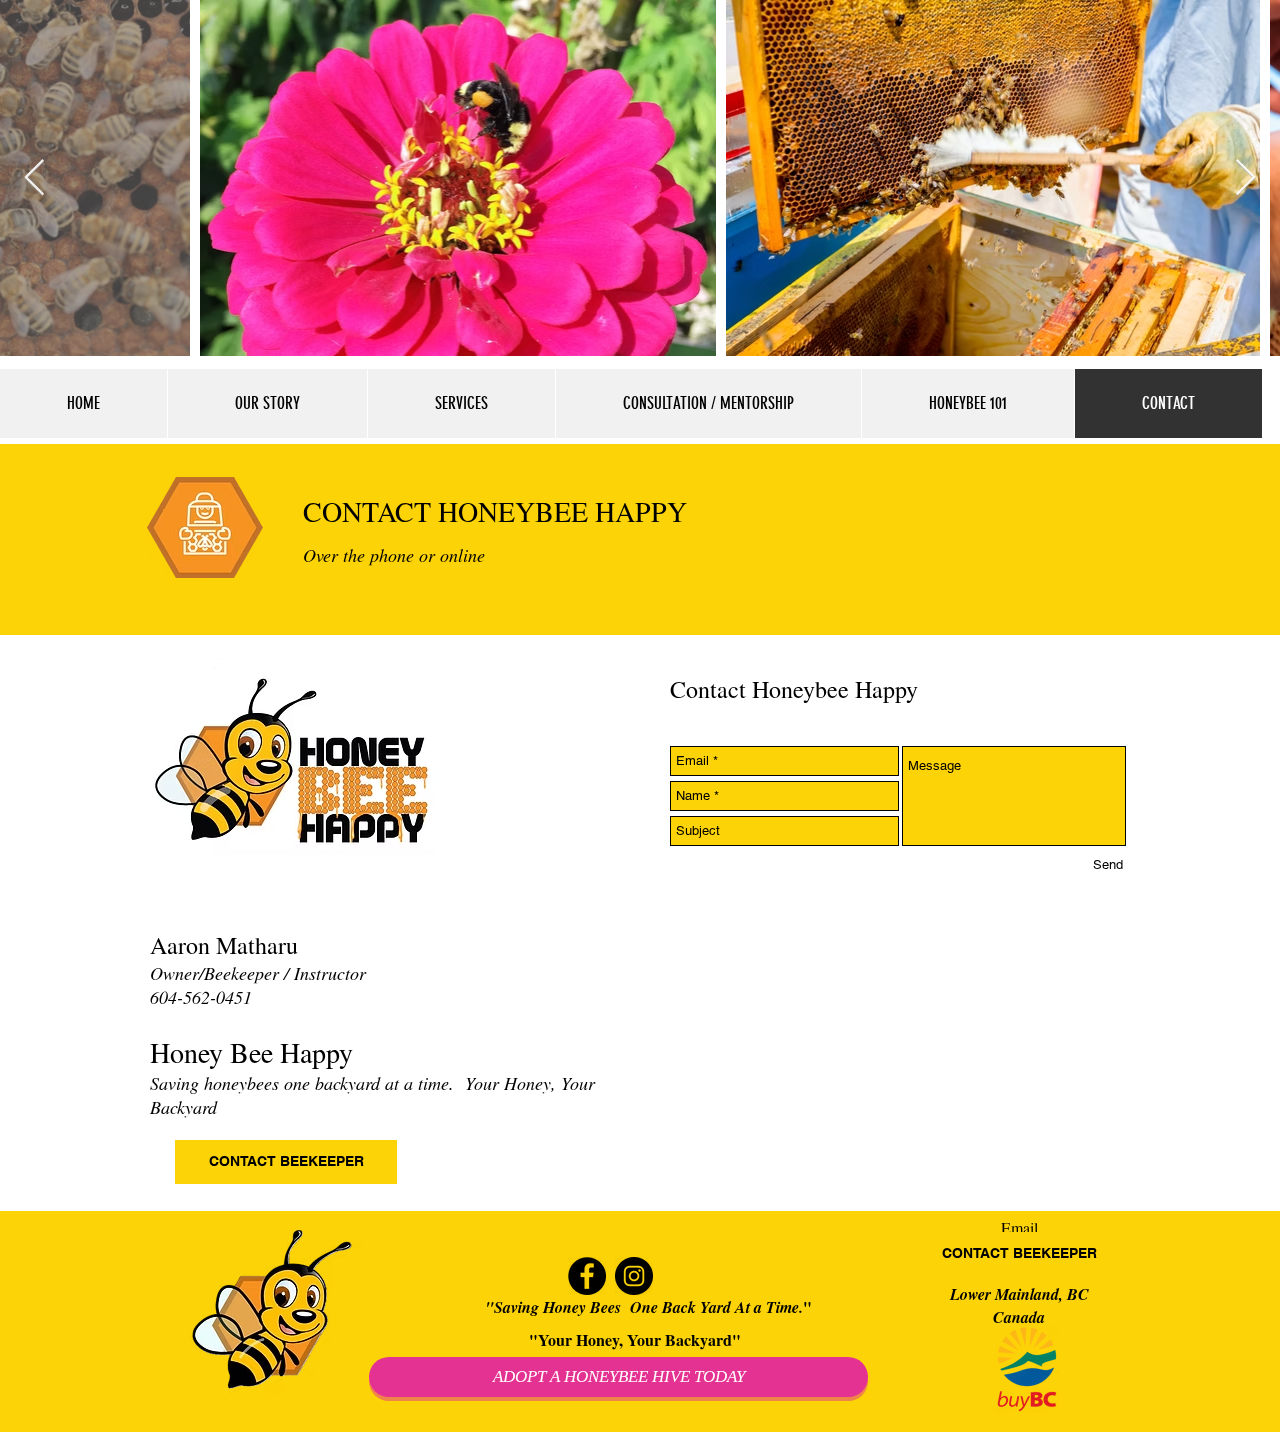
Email (1019, 1227)
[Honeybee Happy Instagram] (634, 1276)
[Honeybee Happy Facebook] (587, 1276)
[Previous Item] (34, 178)
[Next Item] (1245, 178)
